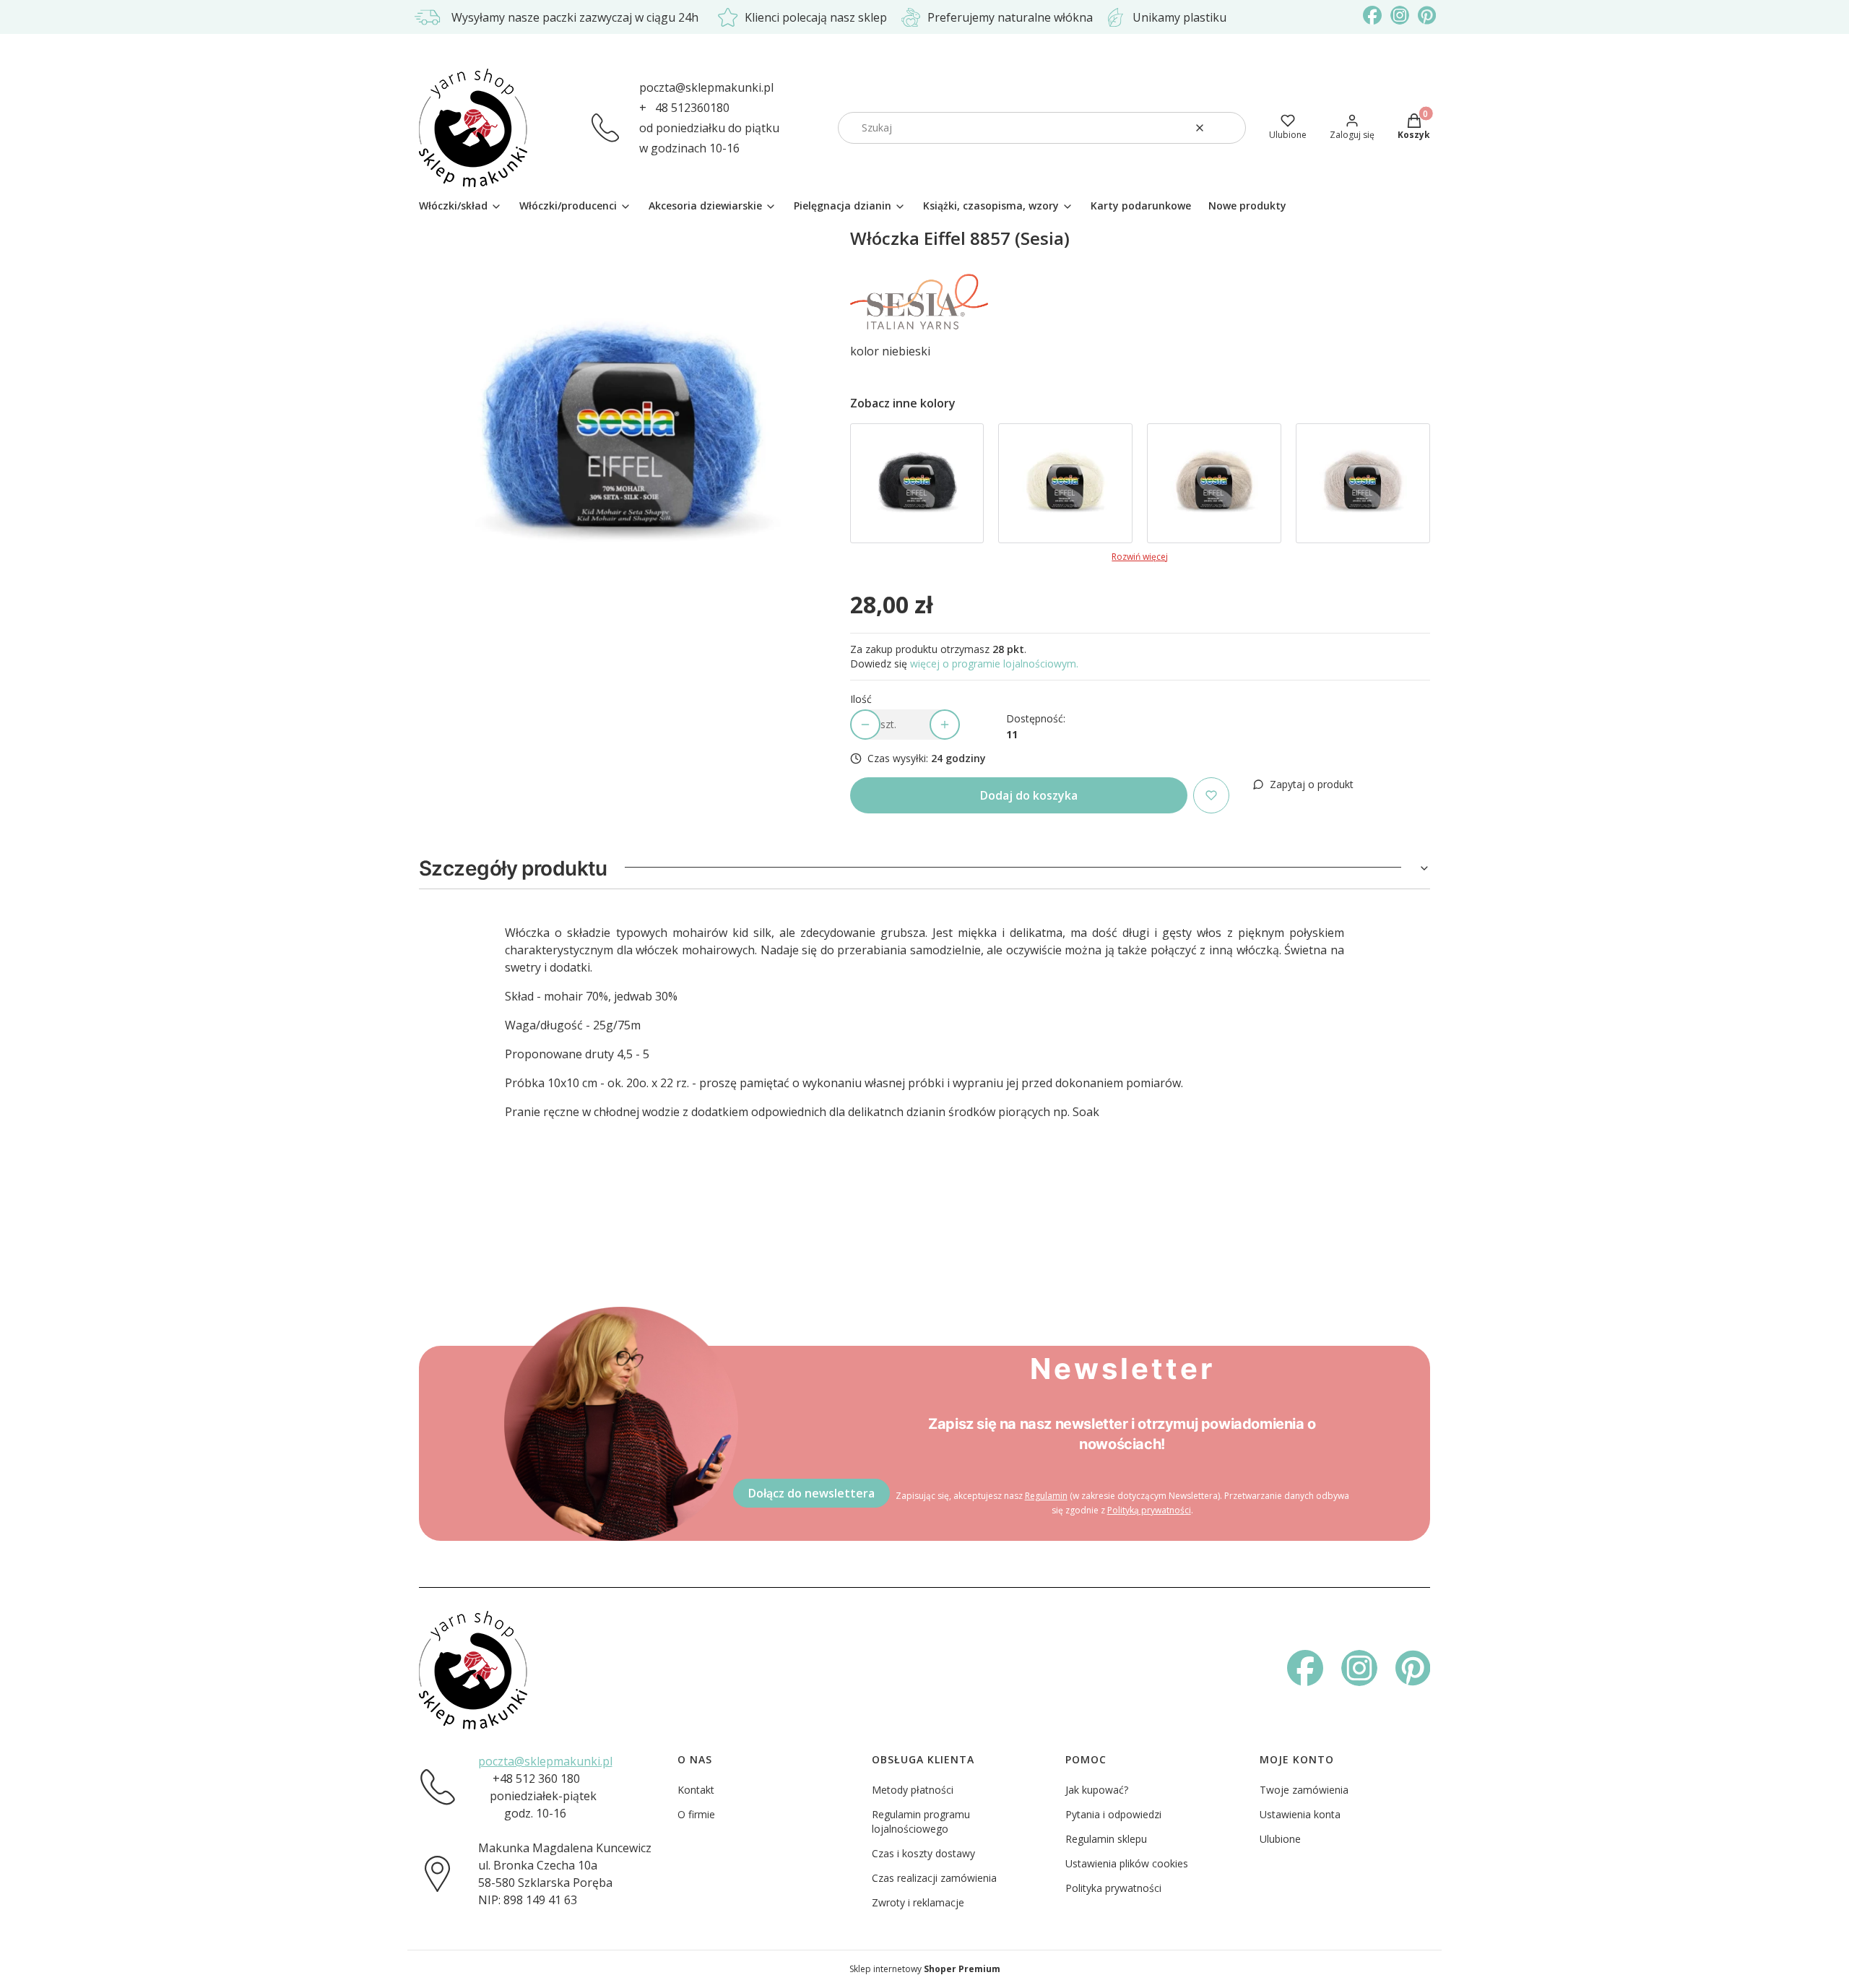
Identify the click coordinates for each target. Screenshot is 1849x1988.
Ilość (861, 699)
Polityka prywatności (1113, 1888)
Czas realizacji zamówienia (934, 1878)
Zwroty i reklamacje (918, 1902)
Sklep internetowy (925, 1969)
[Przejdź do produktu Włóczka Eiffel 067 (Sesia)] (917, 483)
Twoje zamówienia (1304, 1790)
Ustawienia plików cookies (1127, 1863)
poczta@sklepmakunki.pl (706, 87)
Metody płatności (913, 1790)
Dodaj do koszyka (1029, 795)
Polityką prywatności (1149, 1510)
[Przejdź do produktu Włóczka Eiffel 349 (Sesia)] (1214, 483)
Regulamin (1046, 1496)
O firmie (696, 1814)
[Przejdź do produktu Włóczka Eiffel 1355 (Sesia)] (1363, 483)
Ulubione (1280, 1839)
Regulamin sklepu (1106, 1839)
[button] (1229, 128)
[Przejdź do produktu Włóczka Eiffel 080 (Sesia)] (1065, 483)
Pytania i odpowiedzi (1113, 1814)
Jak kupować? (1097, 1790)
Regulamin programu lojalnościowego (921, 1821)
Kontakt (696, 1790)
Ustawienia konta (1300, 1814)
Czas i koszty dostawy (923, 1853)
